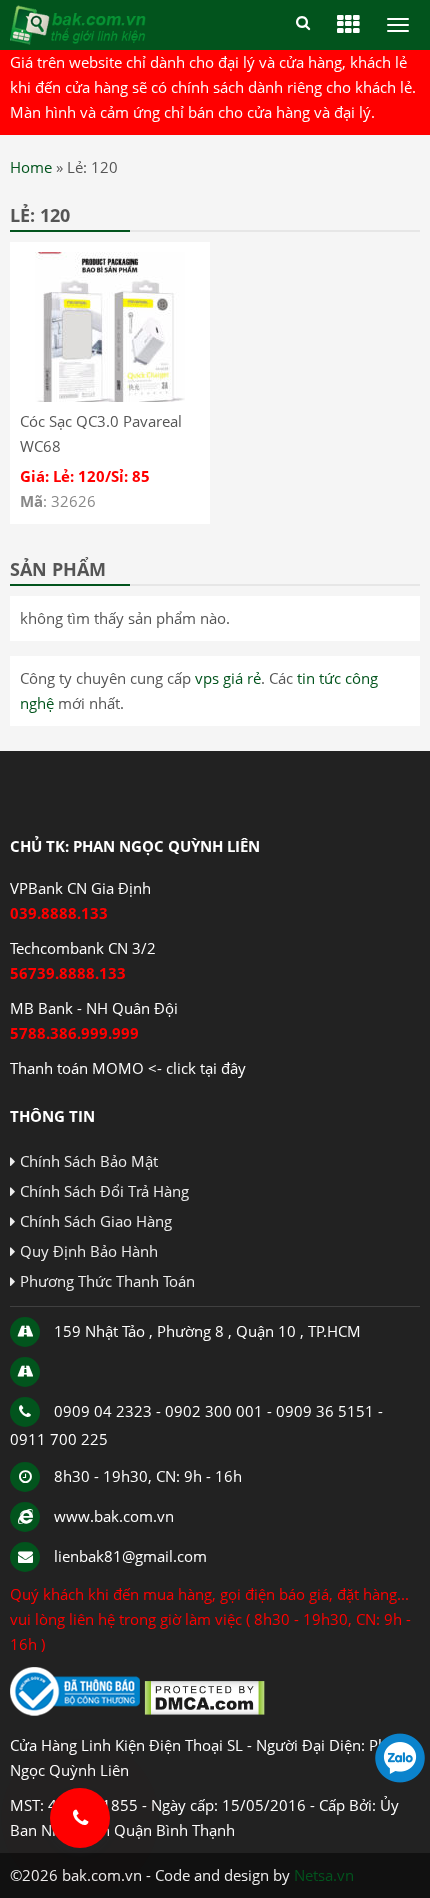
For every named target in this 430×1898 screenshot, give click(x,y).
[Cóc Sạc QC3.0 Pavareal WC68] (110, 396)
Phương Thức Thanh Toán (107, 1281)
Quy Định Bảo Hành (89, 1251)
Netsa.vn (324, 1875)
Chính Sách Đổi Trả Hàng (104, 1191)
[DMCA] (204, 1710)
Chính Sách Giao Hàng (96, 1221)
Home (31, 167)
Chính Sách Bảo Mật (89, 1161)
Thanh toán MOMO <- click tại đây (128, 1068)
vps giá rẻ (228, 678)
